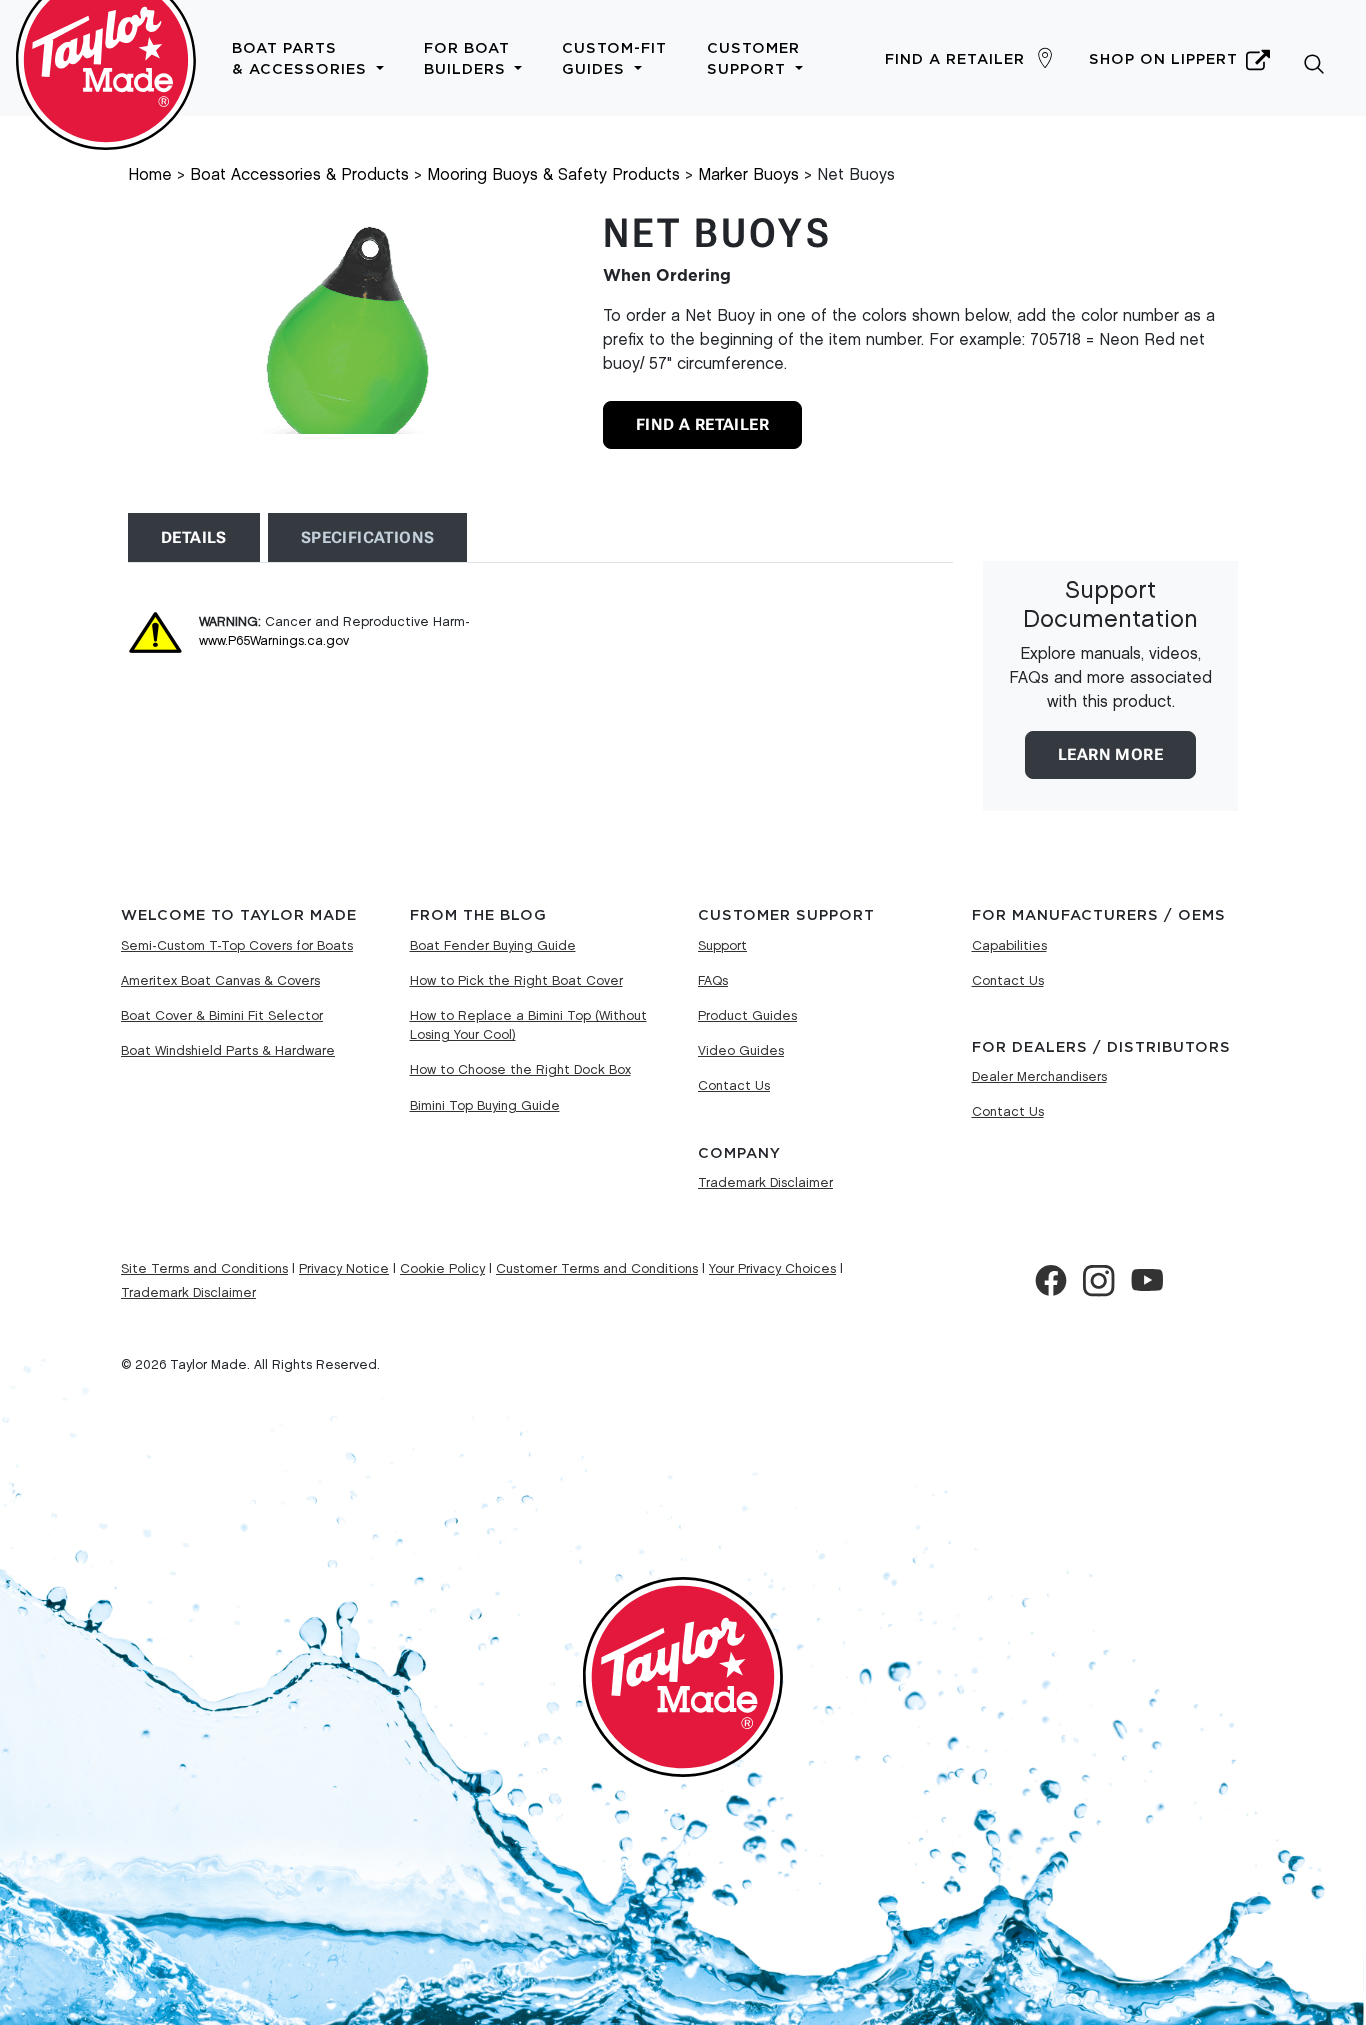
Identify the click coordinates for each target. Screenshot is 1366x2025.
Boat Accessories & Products (299, 175)
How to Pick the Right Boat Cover (516, 981)
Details (194, 537)
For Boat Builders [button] (467, 59)
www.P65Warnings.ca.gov (274, 641)
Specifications (368, 537)
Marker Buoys (748, 175)
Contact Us (734, 1086)
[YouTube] (1147, 1281)
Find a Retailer (955, 59)
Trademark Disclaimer (765, 1183)
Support (722, 946)
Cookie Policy (442, 1269)
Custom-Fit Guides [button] (614, 59)
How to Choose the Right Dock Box (520, 1070)
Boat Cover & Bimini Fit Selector (222, 1016)
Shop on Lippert (1163, 59)
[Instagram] (1099, 1281)
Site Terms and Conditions (204, 1269)
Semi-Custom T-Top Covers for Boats (237, 946)
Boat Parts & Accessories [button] (302, 59)
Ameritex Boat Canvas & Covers (220, 981)
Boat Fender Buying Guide (493, 946)
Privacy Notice (344, 1269)
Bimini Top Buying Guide (485, 1106)
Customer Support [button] (753, 59)
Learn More (1110, 754)
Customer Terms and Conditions (597, 1269)
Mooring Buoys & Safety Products (553, 175)
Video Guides (741, 1051)
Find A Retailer (702, 424)
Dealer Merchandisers (1039, 1077)
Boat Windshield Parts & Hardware (228, 1051)
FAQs (713, 981)
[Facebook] (1051, 1281)
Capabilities (1009, 946)
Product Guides (747, 1016)
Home (150, 175)
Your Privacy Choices (772, 1269)
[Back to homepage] (106, 58)
